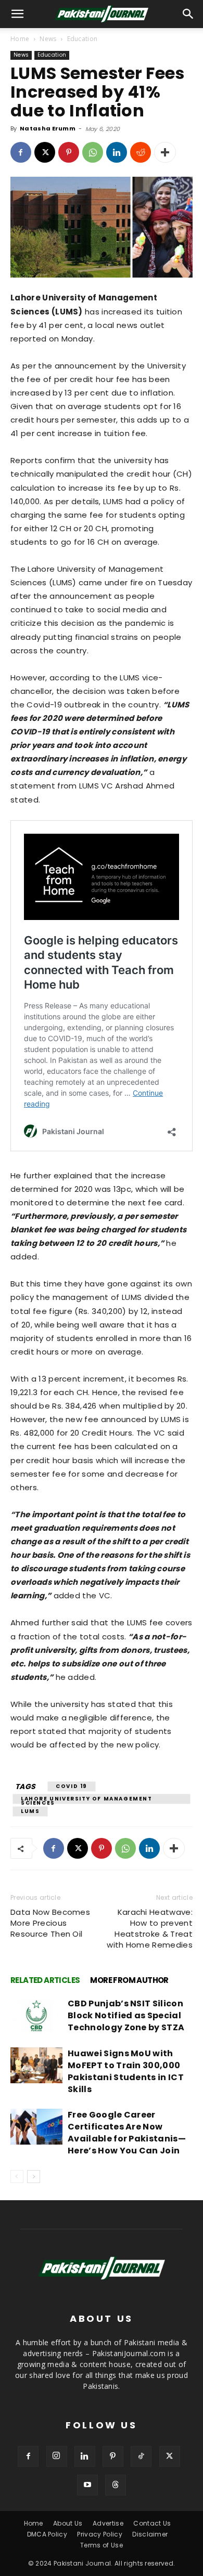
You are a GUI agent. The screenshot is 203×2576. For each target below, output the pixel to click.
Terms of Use (102, 2545)
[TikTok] (141, 2456)
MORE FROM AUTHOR (129, 1980)
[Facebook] (21, 152)
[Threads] (116, 2485)
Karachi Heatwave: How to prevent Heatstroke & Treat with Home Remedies (150, 1928)
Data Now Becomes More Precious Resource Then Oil (50, 1923)
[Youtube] (87, 2485)
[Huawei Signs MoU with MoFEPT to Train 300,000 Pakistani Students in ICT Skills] (36, 2065)
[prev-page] (17, 2177)
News (48, 39)
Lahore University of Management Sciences (87, 1799)
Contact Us (152, 2523)
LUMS (30, 1811)
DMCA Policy (47, 2534)
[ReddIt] (141, 152)
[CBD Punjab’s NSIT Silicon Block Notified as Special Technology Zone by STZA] (36, 2015)
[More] (165, 152)
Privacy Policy (99, 2534)
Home (20, 39)
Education (83, 39)
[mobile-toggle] (18, 14)
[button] (188, 14)
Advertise (108, 2523)
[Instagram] (57, 2456)
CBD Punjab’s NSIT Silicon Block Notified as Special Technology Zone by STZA (126, 2015)
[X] (45, 152)
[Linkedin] (117, 152)
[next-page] (34, 2177)
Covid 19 (72, 1786)
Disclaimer (150, 2534)
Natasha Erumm (48, 128)
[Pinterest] (69, 152)
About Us (68, 2523)
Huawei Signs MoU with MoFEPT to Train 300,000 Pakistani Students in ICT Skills (126, 2071)
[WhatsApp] (93, 152)
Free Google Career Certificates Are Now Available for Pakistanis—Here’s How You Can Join (127, 2133)
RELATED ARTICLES (45, 1980)
